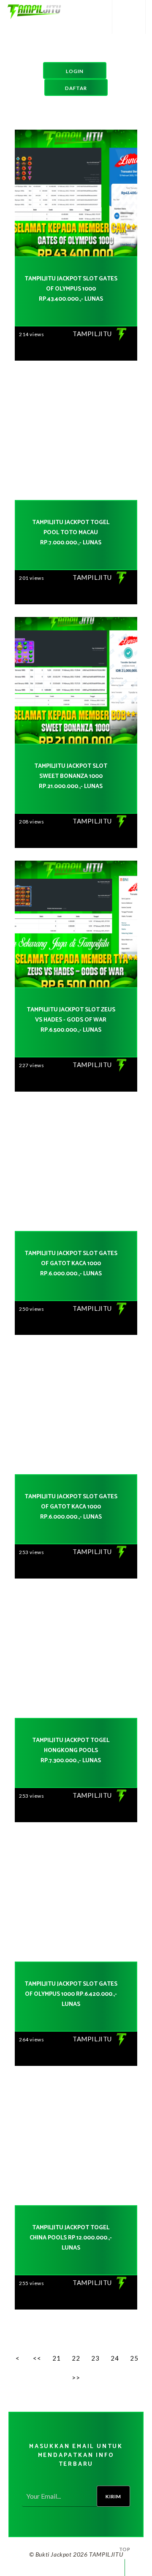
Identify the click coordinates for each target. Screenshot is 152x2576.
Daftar (76, 88)
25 (134, 2358)
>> (76, 2378)
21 (56, 2358)
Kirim (113, 2496)
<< (37, 2358)
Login (75, 71)
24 (115, 2358)
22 (76, 2358)
